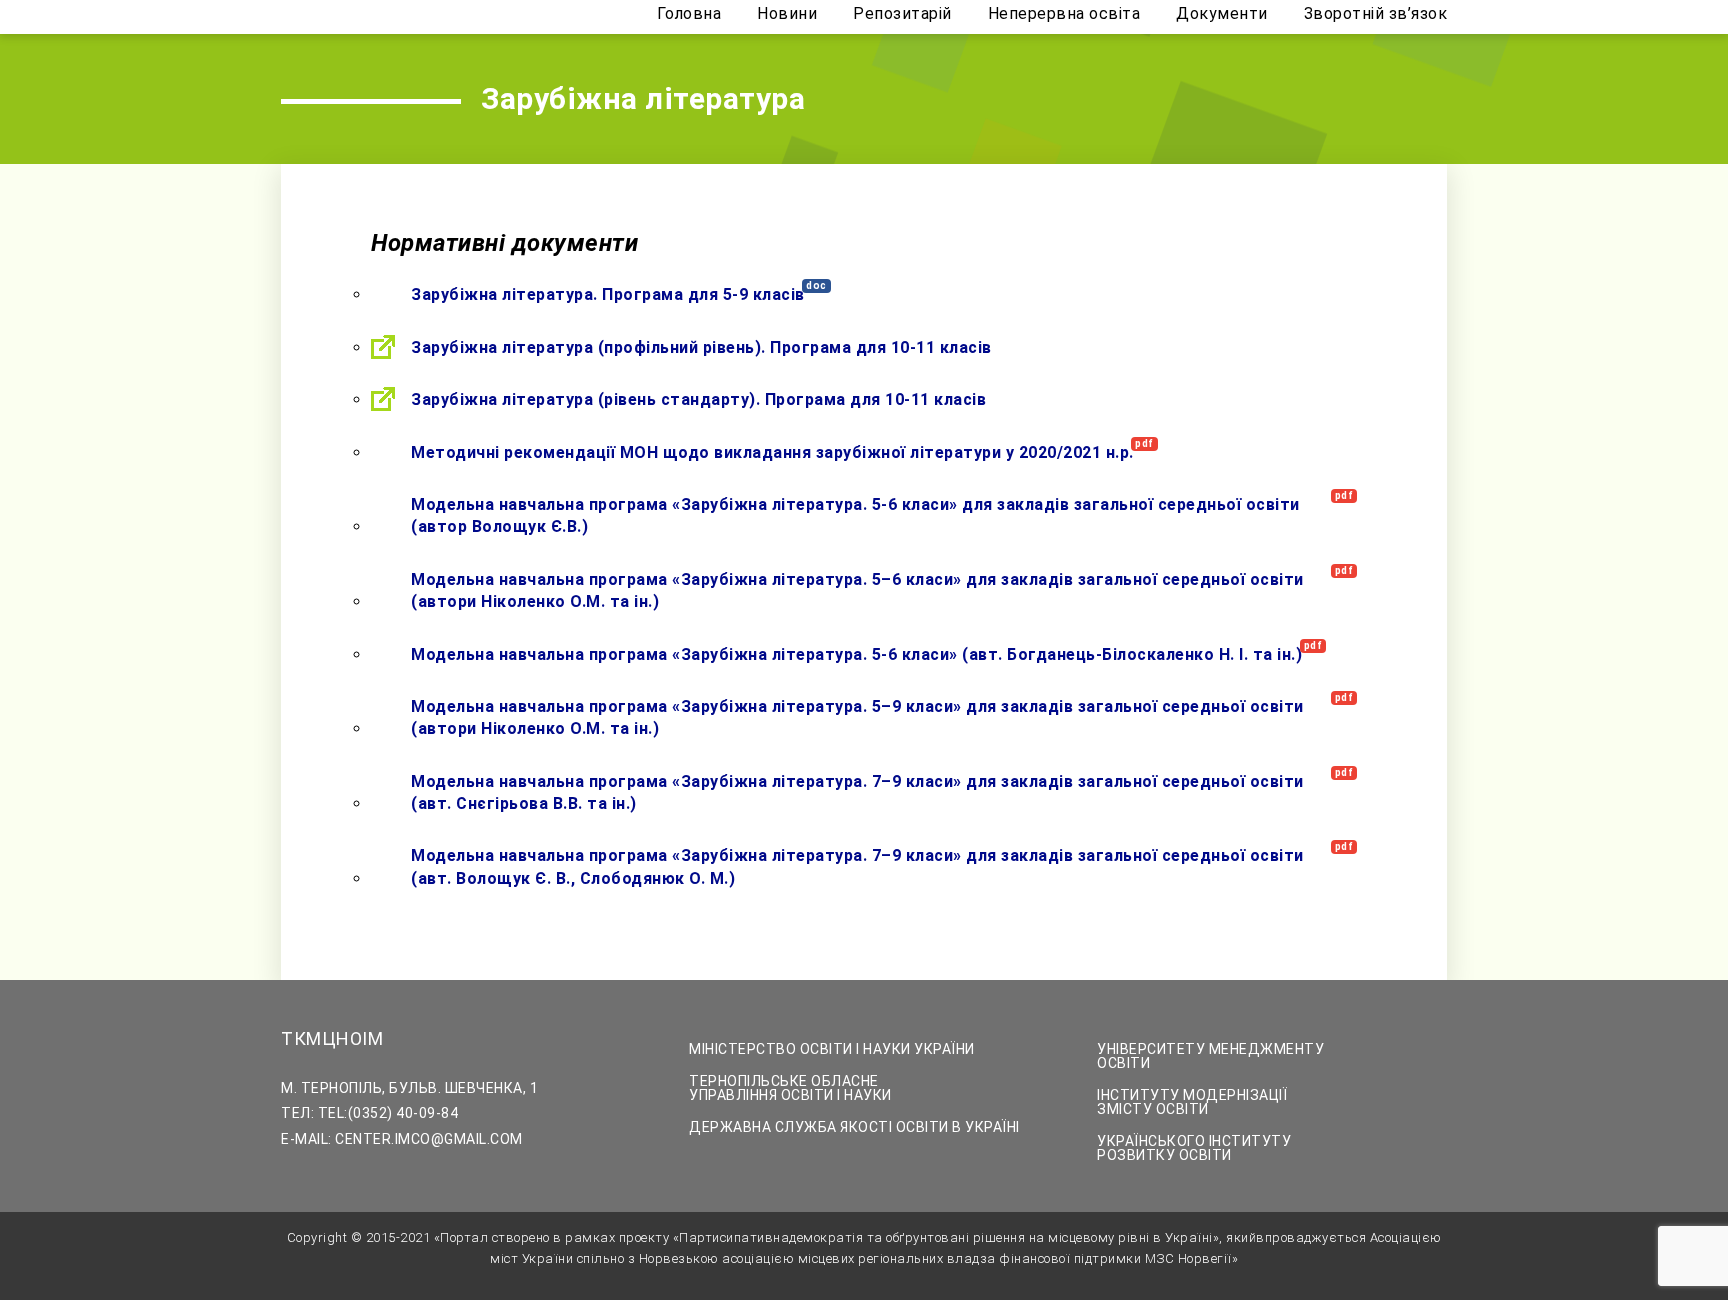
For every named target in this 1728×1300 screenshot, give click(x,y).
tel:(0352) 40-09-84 (388, 1113)
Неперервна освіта (1064, 14)
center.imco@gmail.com (429, 1139)
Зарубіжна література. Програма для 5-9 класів (608, 294)
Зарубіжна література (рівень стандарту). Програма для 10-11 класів (698, 399)
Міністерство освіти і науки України (832, 1049)
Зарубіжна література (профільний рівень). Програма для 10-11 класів (701, 347)
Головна (689, 14)
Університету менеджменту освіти (1210, 1056)
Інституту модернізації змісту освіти (1192, 1102)
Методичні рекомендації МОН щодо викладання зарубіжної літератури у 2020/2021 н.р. (772, 452)
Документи (1222, 14)
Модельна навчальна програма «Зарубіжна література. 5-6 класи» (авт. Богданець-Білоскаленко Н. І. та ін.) (856, 654)
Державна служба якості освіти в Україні (854, 1127)
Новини (787, 14)
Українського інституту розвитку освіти (1194, 1148)
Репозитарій (902, 14)
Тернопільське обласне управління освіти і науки (790, 1088)
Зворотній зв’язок (1376, 14)
